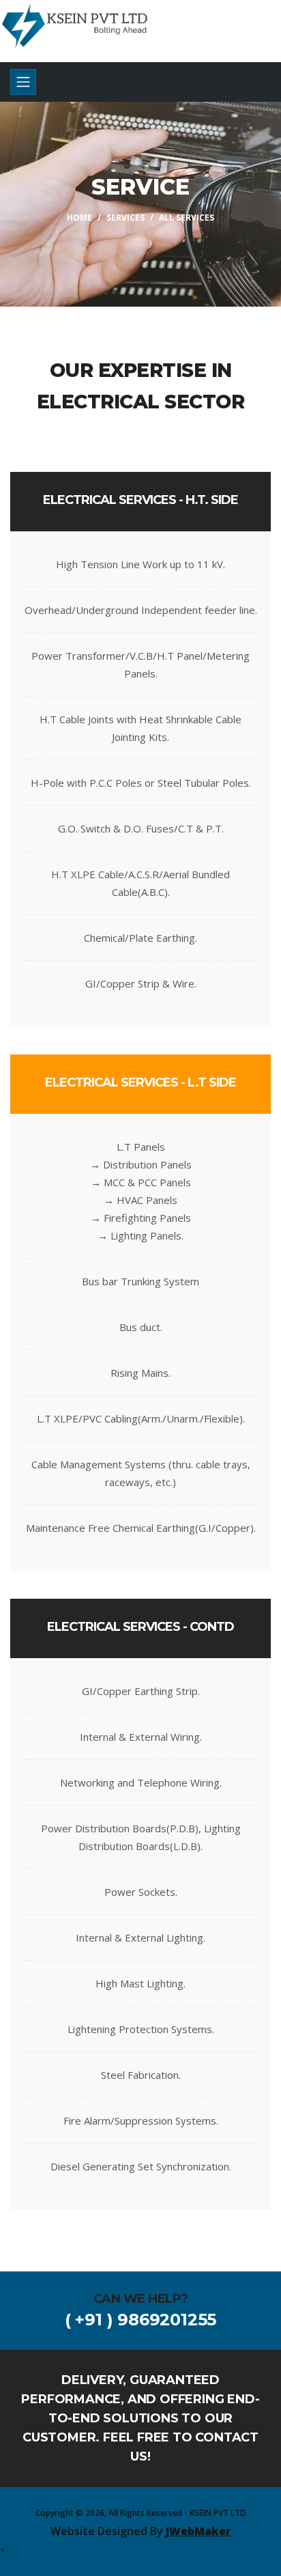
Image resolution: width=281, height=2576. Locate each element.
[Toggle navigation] (23, 82)
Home (79, 218)
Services (125, 218)
